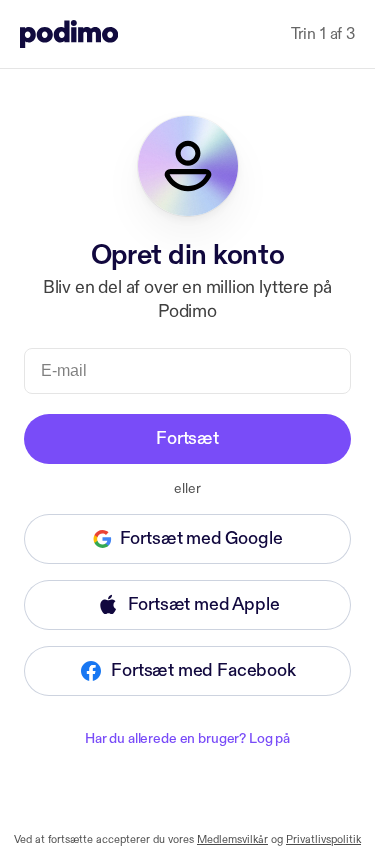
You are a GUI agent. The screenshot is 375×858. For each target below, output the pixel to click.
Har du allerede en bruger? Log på (187, 738)
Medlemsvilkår (232, 840)
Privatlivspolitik (323, 840)
